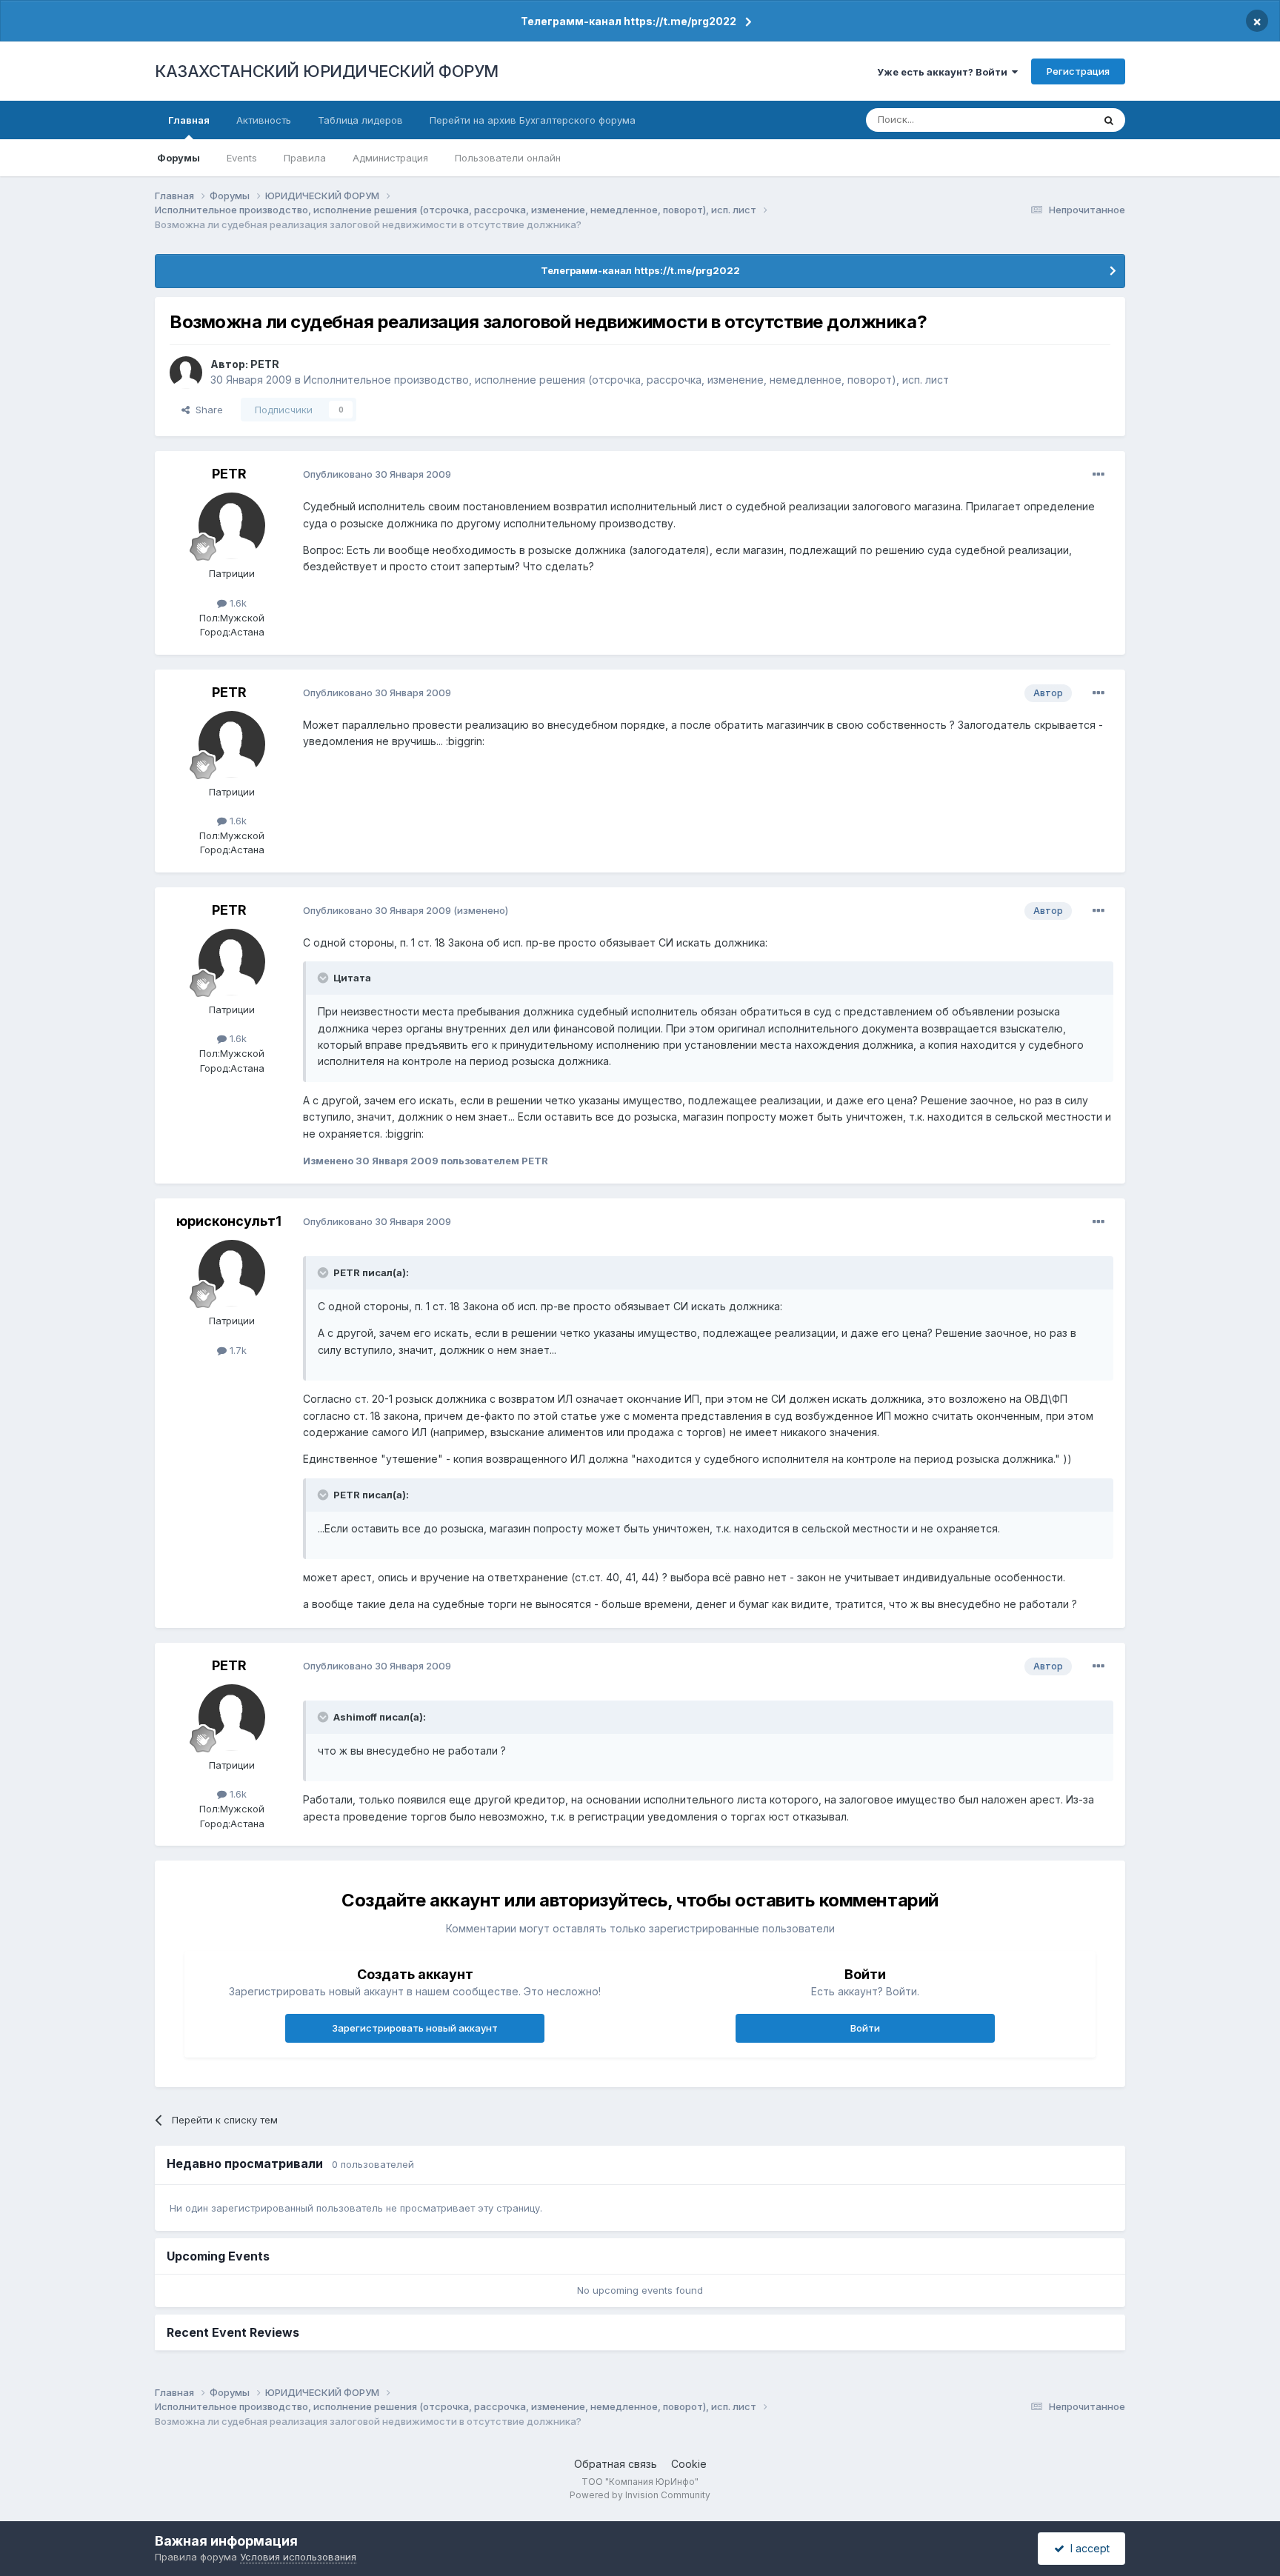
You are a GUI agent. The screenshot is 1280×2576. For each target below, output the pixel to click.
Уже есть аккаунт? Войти (944, 72)
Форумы (179, 158)
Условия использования (298, 2557)
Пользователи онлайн (508, 158)
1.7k (237, 1350)
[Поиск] (1109, 120)
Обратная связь (616, 2464)
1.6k (237, 603)
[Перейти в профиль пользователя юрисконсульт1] (232, 1273)
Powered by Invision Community (640, 2495)
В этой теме (1046, 120)
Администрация (390, 158)
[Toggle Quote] (324, 978)
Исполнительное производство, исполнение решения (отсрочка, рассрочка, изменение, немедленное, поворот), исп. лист (626, 380)
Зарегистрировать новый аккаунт (415, 2028)
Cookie (689, 2464)
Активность (264, 120)
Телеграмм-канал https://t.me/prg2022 (629, 21)
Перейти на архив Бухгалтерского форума (533, 120)
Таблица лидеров (360, 120)
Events (242, 158)
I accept (1087, 2548)
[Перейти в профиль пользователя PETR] (186, 373)
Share (206, 410)
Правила (305, 158)
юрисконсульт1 (229, 1221)
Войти (865, 2028)
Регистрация (1078, 71)
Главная (189, 120)
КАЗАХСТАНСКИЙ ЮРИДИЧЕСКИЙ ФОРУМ (327, 71)
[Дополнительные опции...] (1099, 475)
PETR (265, 364)
